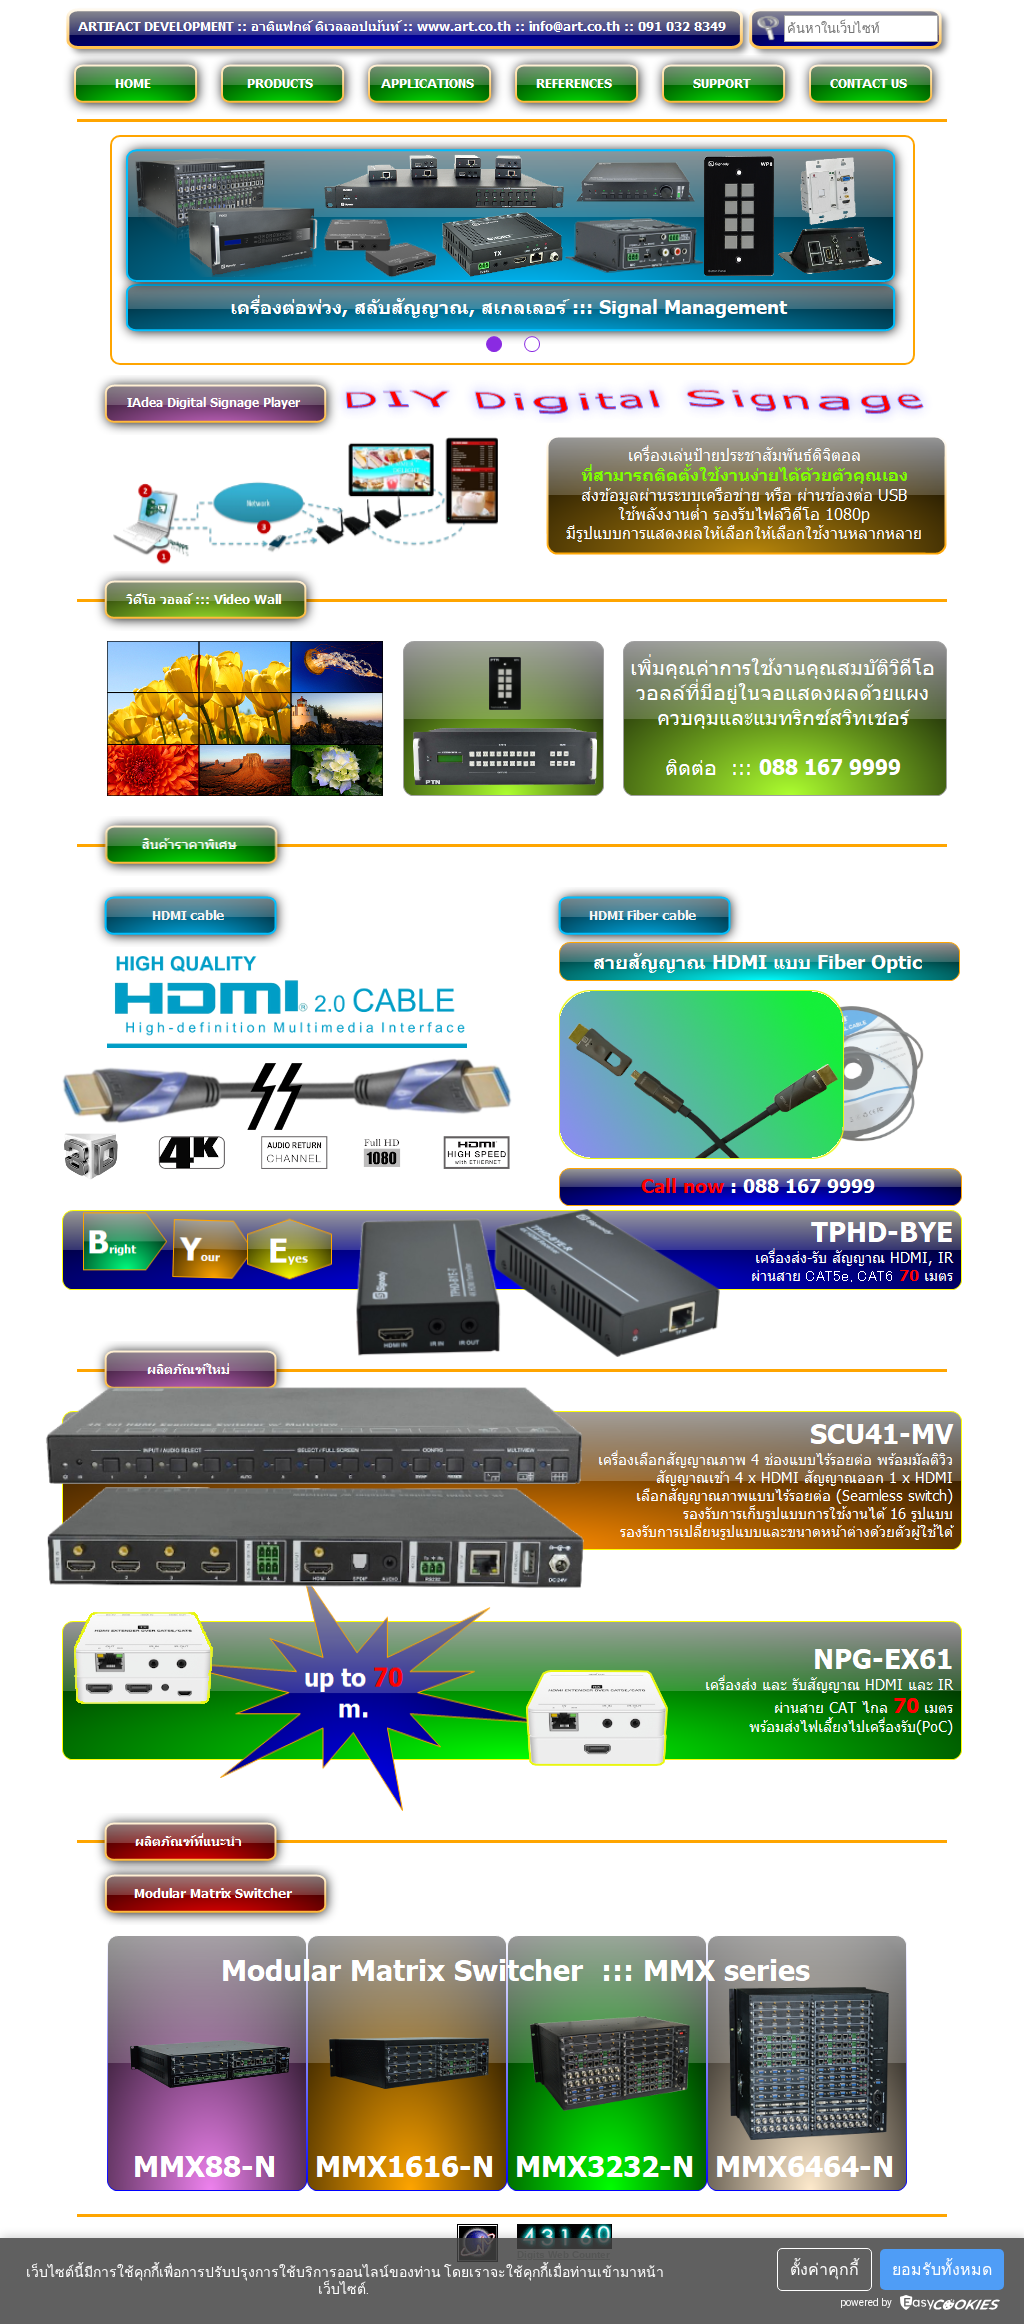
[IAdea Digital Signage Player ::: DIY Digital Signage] (638, 417)
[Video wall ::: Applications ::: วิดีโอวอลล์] (207, 626)
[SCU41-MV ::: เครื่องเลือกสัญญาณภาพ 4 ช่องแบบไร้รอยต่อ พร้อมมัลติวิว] (316, 1578)
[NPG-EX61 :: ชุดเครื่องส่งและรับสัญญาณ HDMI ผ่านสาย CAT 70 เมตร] (357, 1799)
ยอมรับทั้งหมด (942, 2269)
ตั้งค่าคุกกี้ (824, 2269)
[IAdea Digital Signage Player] (305, 561)
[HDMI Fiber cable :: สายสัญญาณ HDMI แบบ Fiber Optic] (916, 1136)
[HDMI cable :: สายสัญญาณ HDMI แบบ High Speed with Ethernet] (287, 1043)
